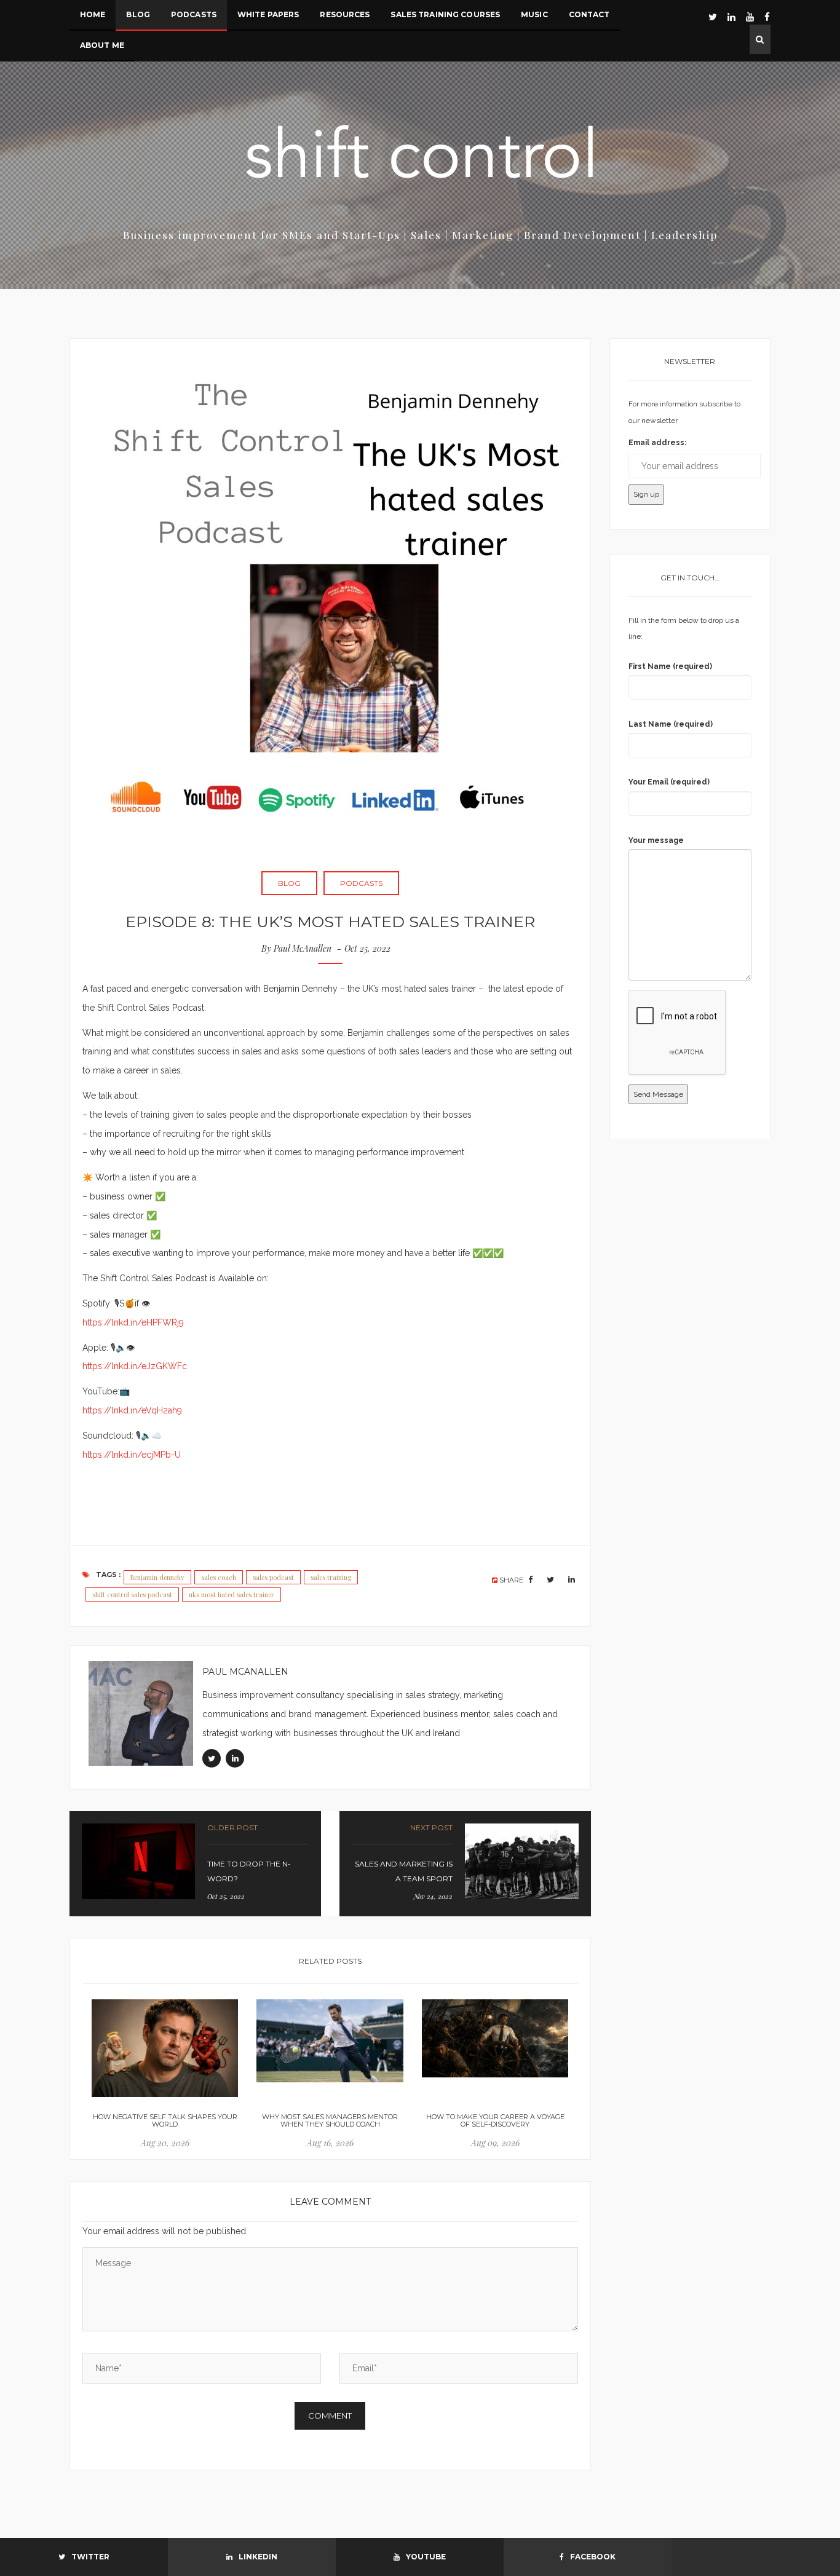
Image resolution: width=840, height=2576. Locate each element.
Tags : (108, 1574)
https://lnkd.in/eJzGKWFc (135, 1366)
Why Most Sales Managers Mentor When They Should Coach (330, 2120)
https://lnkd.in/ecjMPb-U (132, 1455)
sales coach (219, 1577)
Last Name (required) (671, 724)
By (296, 948)
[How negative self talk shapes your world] (165, 2048)
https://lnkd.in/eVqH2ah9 (132, 1410)
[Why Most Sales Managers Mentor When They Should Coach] (330, 2041)
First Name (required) (670, 666)
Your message (656, 840)
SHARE (511, 1580)
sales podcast (273, 1577)
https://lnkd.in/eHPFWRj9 (133, 1322)
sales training (331, 1577)
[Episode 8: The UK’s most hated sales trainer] (330, 599)
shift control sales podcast (132, 1594)
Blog (289, 883)
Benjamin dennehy (157, 1577)
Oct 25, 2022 (369, 948)
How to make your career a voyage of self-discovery (495, 2120)
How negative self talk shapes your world (165, 2120)
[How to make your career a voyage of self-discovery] (495, 2038)
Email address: (657, 443)
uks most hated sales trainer (232, 1594)
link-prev (195, 1864)
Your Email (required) (669, 782)
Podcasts (361, 883)
